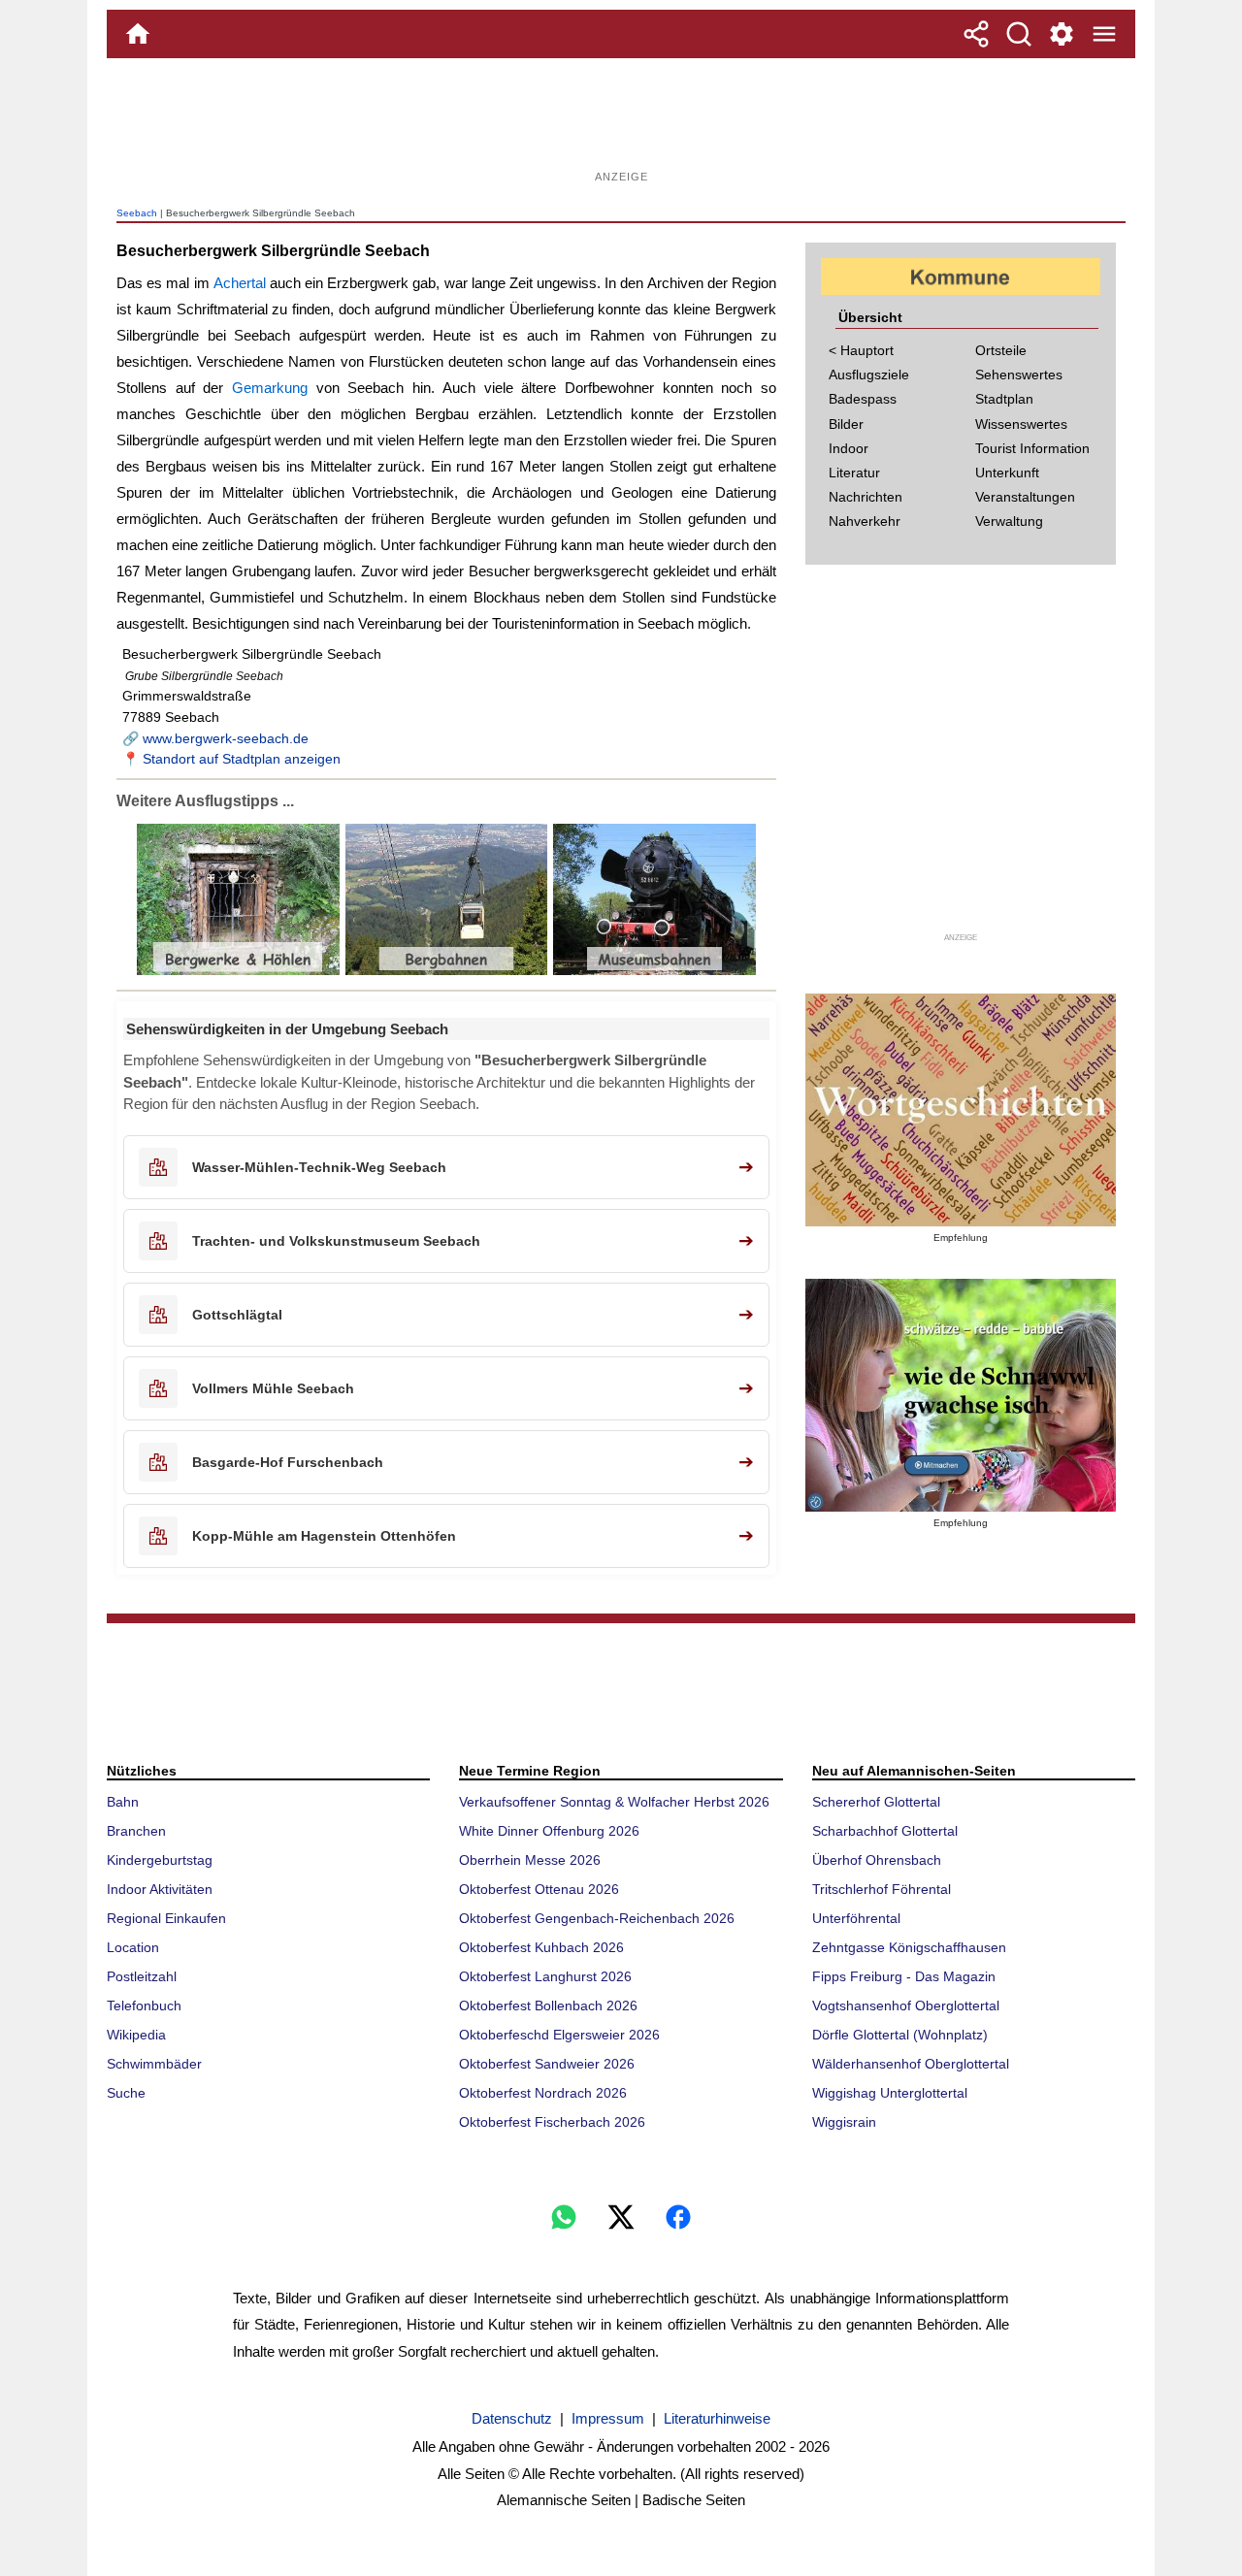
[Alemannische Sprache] (961, 1110)
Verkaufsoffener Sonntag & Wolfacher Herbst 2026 (614, 1802)
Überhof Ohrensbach (877, 1860)
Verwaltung (1009, 521)
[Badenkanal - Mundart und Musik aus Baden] (961, 1395)
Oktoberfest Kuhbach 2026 (541, 1947)
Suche (126, 2093)
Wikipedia (136, 2035)
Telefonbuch (144, 2005)
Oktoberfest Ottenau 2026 (539, 1889)
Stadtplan (1004, 399)
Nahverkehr (865, 521)
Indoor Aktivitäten (160, 1889)
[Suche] (1019, 34)
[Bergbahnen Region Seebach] (445, 971)
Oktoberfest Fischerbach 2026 (552, 2122)
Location (133, 1947)
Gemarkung (270, 388)
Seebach (137, 213)
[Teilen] (976, 34)
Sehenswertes (1019, 375)
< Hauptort (861, 350)
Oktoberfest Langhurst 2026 (545, 1976)
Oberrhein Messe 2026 (530, 1860)
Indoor (849, 448)
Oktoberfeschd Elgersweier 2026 (559, 2035)
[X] (621, 2217)
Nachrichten (866, 497)
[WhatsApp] (564, 2217)
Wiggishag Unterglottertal (890, 2093)
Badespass (863, 399)
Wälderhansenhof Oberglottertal (911, 2064)
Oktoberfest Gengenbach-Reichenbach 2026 (597, 1918)
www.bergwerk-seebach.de (226, 738)
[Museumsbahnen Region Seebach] (653, 971)
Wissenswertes (1021, 424)
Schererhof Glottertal (876, 1802)
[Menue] (1104, 34)
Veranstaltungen (1025, 497)
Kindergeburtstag (160, 1860)
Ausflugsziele (869, 375)
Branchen (136, 1831)
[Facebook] (678, 2217)
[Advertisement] (621, 121)
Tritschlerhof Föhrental (882, 1889)
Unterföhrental (856, 1918)
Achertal (240, 283)
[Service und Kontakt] (1062, 34)
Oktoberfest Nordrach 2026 (543, 2093)
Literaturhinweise (717, 2418)
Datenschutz (512, 2418)
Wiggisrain (844, 2122)
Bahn (123, 1802)
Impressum (608, 2418)
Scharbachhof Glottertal (885, 1831)
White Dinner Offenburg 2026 (549, 1831)
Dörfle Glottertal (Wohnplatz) (900, 2035)
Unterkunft (1007, 473)
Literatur (854, 473)
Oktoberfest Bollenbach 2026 (548, 2005)
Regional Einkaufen (166, 1918)
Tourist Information (1032, 448)
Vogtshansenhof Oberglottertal (906, 2005)
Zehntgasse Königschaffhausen (909, 1947)
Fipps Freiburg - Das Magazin (904, 1976)
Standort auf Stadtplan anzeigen (242, 759)
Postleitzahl (142, 1976)
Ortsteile (1001, 350)
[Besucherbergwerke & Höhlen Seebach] (238, 971)
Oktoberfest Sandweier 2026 (547, 2064)
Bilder (846, 424)
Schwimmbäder (154, 2064)
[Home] (138, 34)
